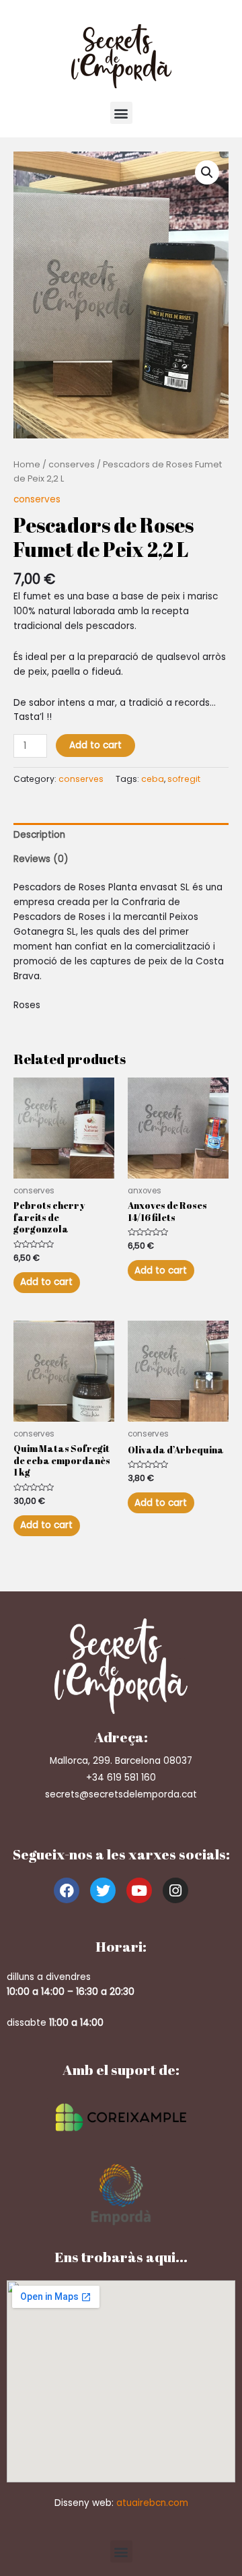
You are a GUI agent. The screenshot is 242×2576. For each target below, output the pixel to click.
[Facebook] (67, 1890)
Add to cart (95, 745)
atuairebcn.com (152, 2503)
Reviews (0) (41, 859)
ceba (153, 779)
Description (39, 835)
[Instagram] (175, 1890)
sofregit (184, 779)
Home (27, 464)
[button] (121, 113)
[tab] (121, 835)
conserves (72, 464)
